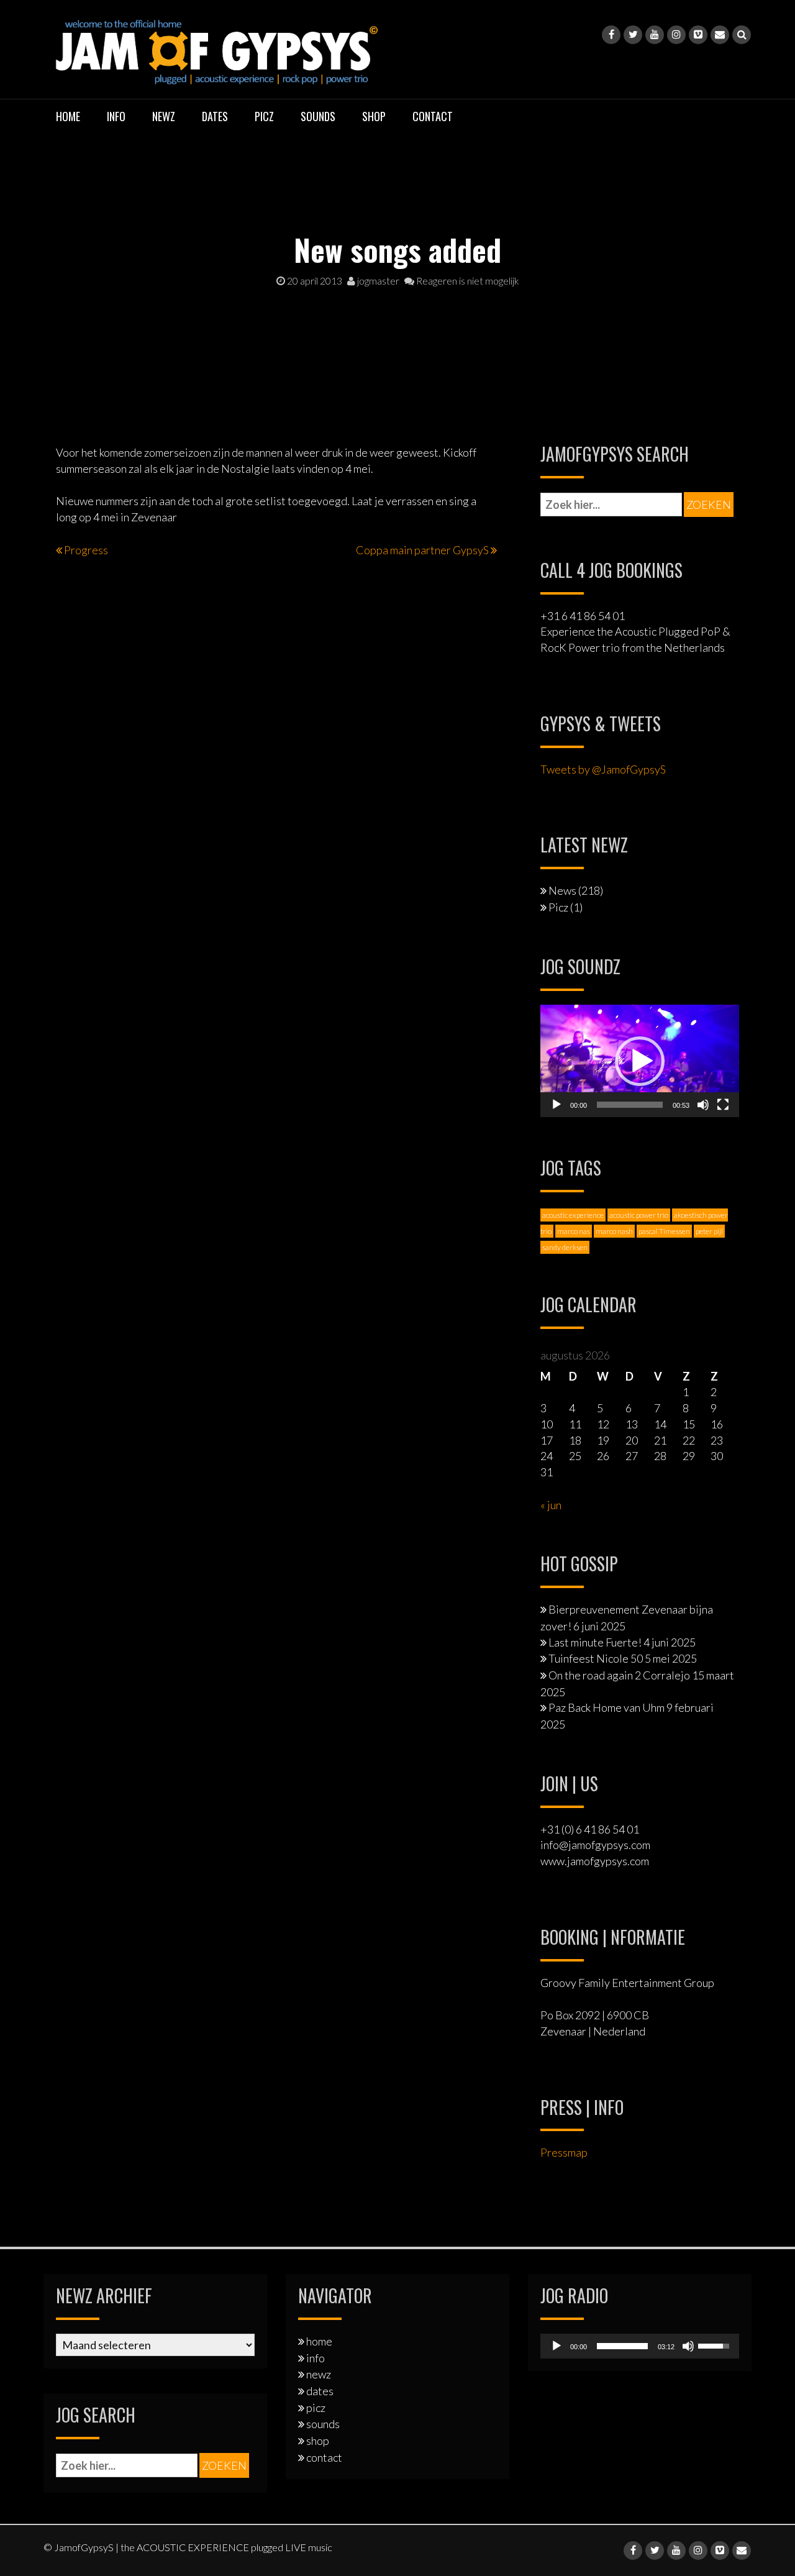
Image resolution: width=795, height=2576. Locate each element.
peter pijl (709, 1231)
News (562, 890)
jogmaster (377, 281)
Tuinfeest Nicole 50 (596, 1658)
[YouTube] (655, 35)
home (68, 116)
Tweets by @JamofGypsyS (603, 769)
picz (264, 116)
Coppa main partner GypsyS (422, 550)
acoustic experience (573, 1215)
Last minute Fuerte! (595, 1642)
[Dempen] (703, 1105)
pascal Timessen (664, 1231)
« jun (551, 1505)
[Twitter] (633, 35)
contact (433, 116)
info (116, 116)
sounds (318, 116)
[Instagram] (676, 35)
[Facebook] (611, 35)
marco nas (574, 1231)
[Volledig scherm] (723, 1105)
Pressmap (564, 2152)
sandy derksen (565, 1247)
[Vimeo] (698, 35)
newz (164, 116)
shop (374, 116)
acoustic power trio (639, 1215)
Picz (558, 907)
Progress (86, 550)
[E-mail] (720, 35)
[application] (640, 1061)
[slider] (630, 1105)
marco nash (614, 1231)
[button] (640, 1061)
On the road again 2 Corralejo (619, 1675)
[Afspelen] (556, 1105)
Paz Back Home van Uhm (606, 1707)
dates (215, 116)
